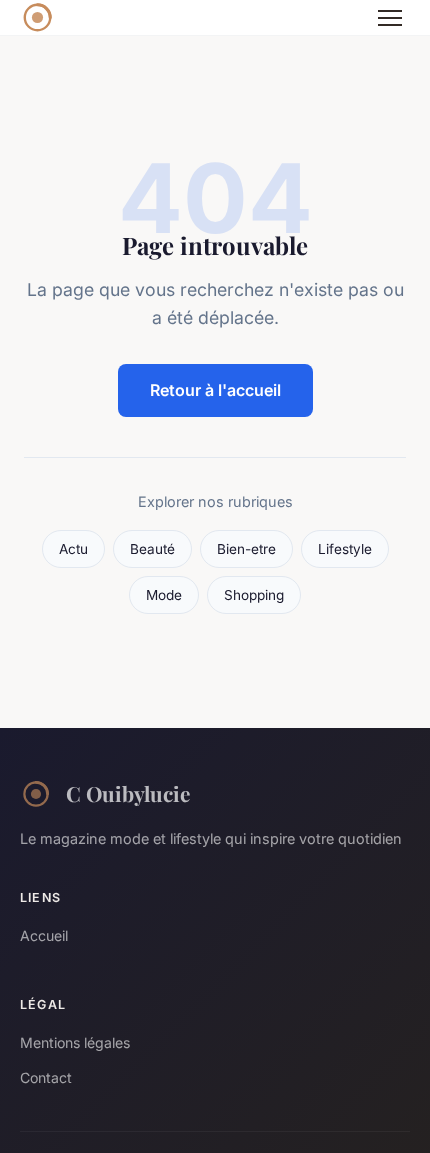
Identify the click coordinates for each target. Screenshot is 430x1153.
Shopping (254, 595)
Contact (46, 1077)
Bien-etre (246, 549)
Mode (164, 595)
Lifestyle (345, 549)
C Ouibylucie (128, 793)
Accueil (44, 935)
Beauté (152, 549)
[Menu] (390, 18)
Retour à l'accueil (215, 390)
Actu (73, 549)
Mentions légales (75, 1042)
